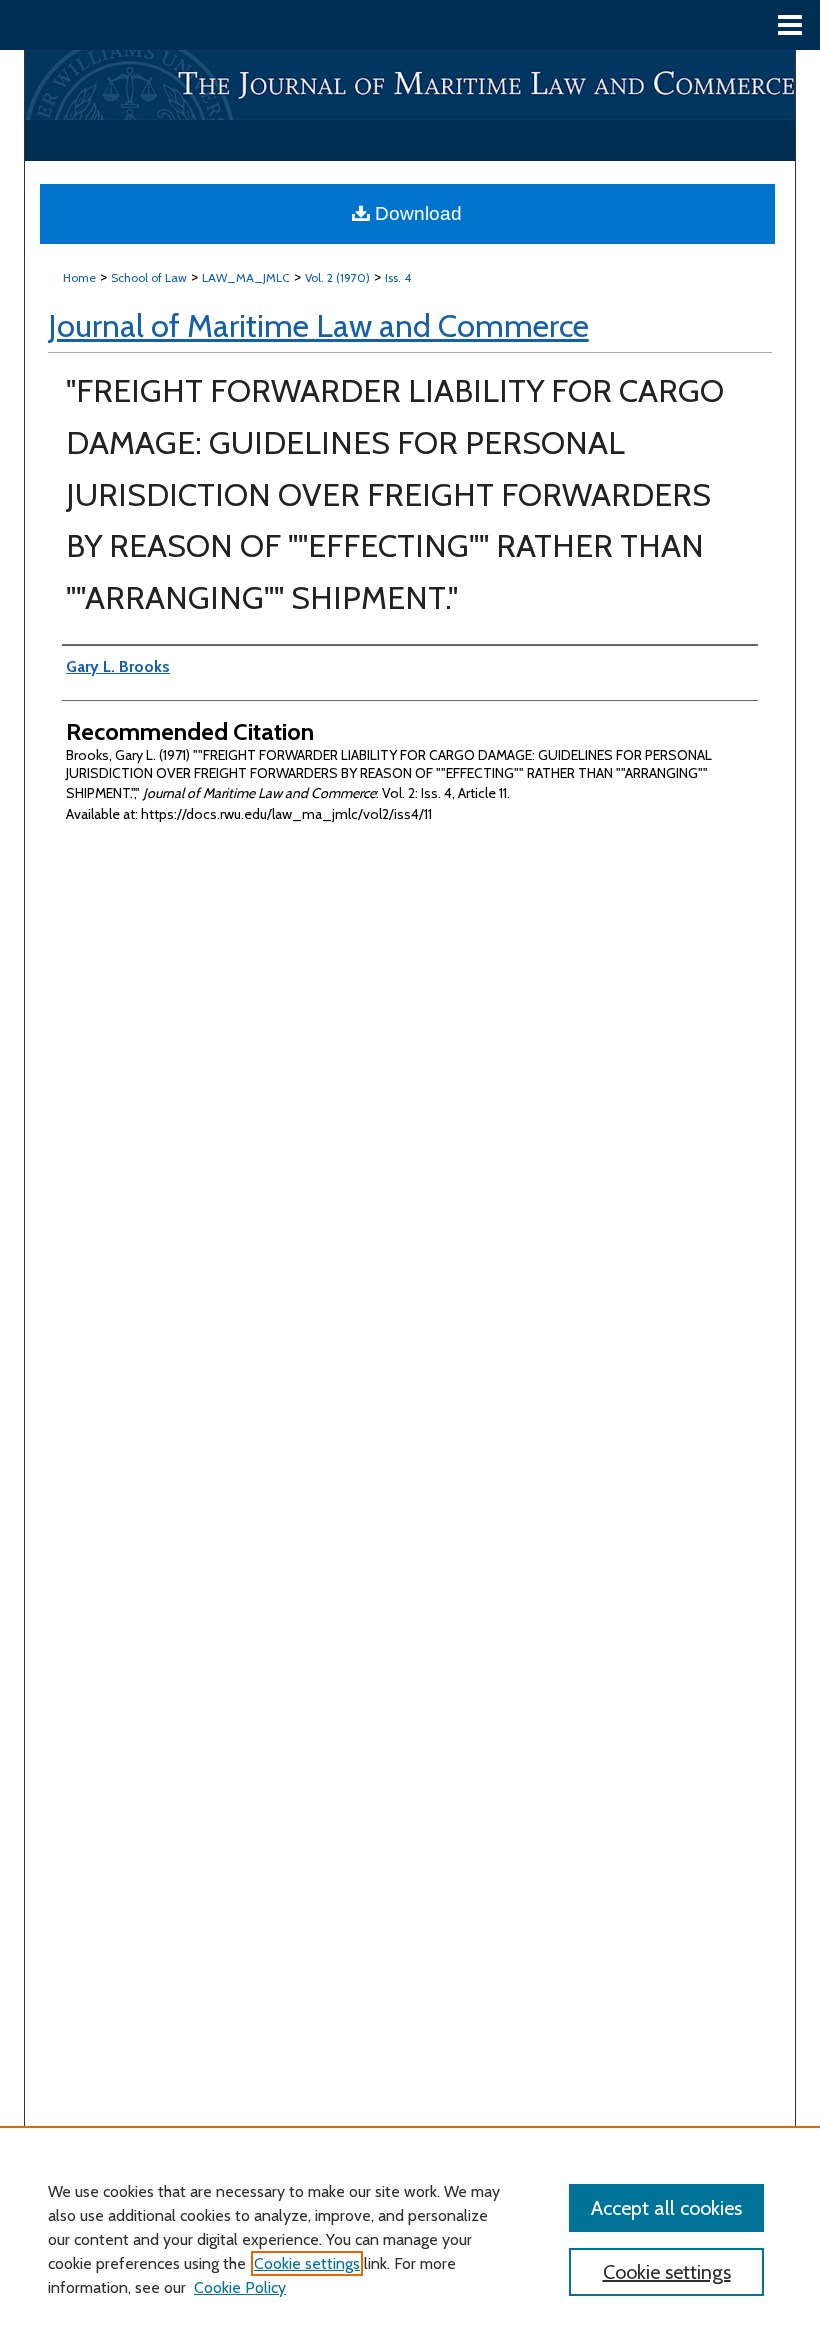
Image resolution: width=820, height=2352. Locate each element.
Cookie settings (307, 2263)
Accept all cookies (666, 2208)
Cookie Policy (240, 2287)
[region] (410, 2239)
